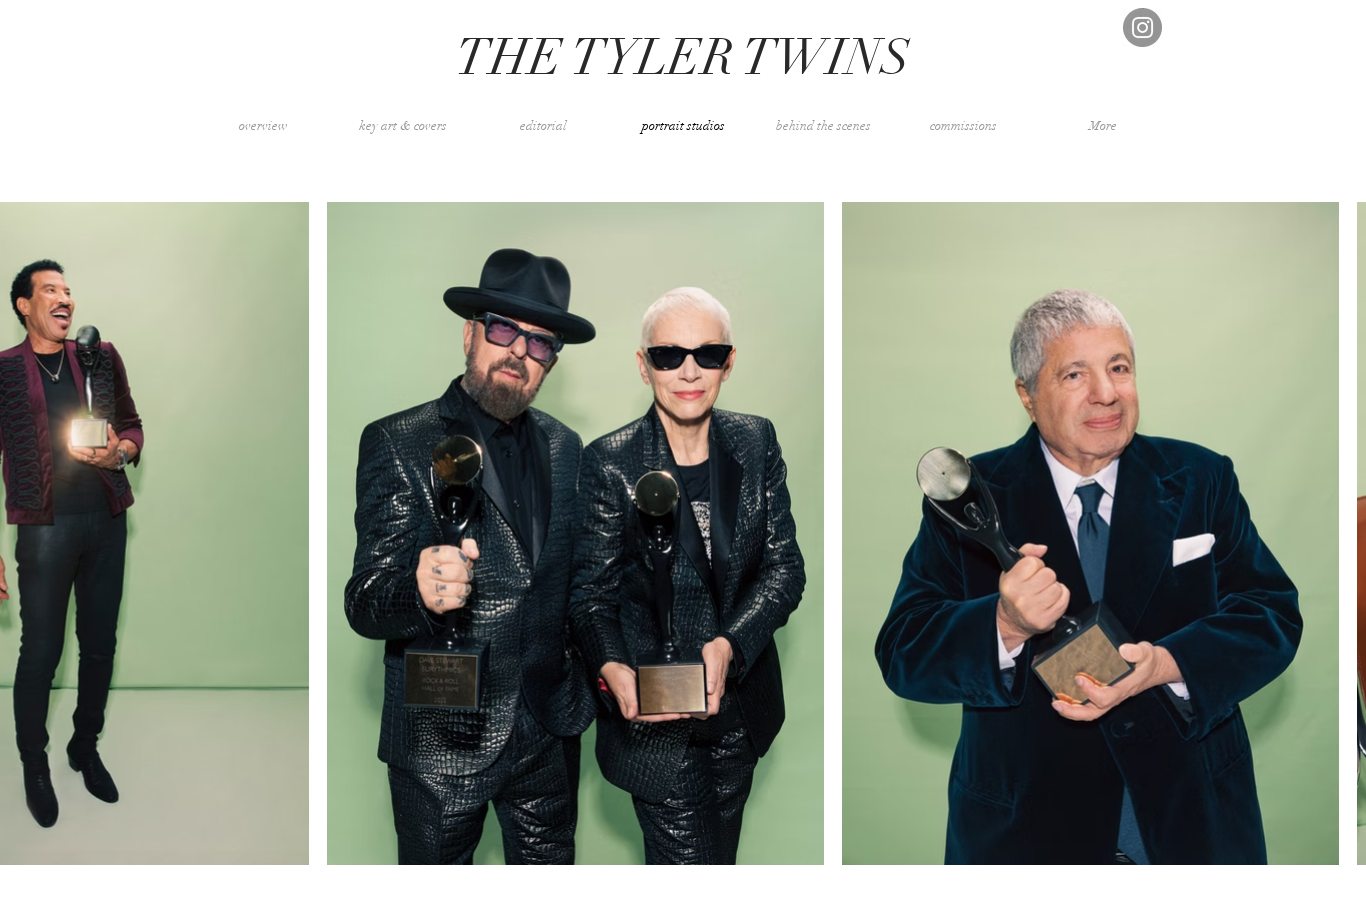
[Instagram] (1142, 27)
